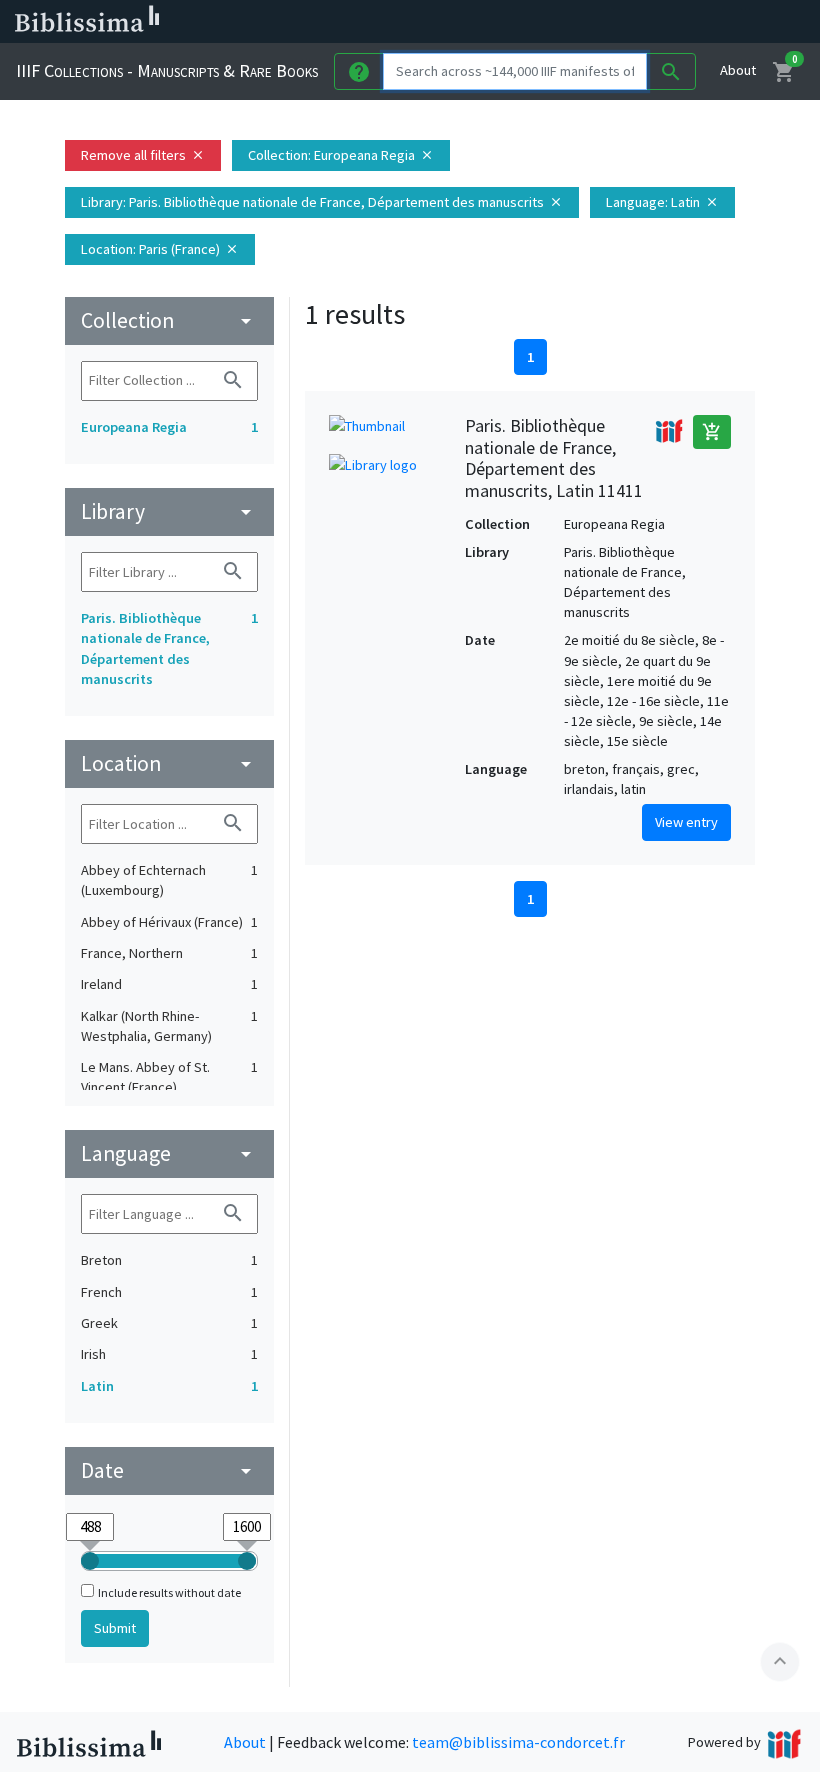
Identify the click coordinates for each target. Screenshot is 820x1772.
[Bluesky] (572, 22)
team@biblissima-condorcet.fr (518, 1742)
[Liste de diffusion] (508, 22)
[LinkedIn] (540, 22)
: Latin (662, 202)
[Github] (668, 22)
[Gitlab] (700, 22)
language (169, 1153)
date (169, 1470)
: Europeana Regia (341, 155)
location (169, 763)
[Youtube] (636, 22)
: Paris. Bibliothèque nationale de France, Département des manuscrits (322, 202)
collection (169, 320)
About (738, 70)
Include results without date (169, 1592)
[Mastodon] (604, 22)
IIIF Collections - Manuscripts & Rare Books (167, 70)
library (169, 511)
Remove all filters (143, 155)
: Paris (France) (160, 249)
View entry (686, 822)
